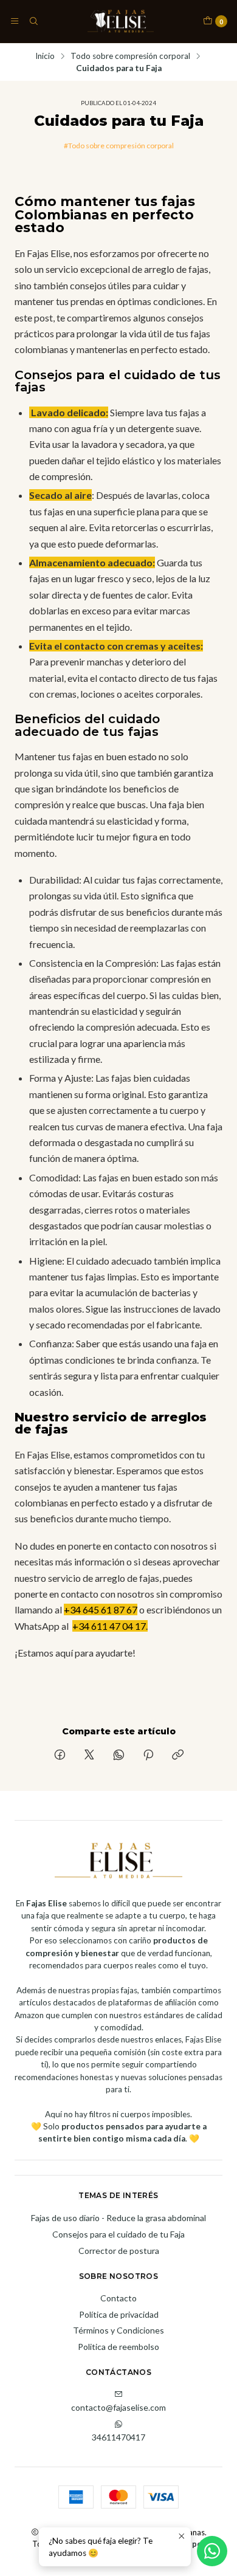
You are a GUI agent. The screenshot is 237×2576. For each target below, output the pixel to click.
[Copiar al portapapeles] (178, 1756)
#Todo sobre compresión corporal (119, 146)
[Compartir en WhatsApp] (119, 1756)
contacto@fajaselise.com (118, 2407)
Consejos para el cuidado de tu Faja (118, 2234)
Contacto (118, 2298)
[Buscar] (33, 21)
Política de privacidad (119, 2314)
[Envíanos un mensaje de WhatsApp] (212, 2551)
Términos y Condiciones (118, 2330)
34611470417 (118, 2437)
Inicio (45, 57)
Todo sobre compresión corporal (130, 57)
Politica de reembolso (118, 2347)
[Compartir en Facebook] (60, 1756)
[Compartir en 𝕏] (89, 1756)
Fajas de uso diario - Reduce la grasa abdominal (118, 2218)
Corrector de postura (119, 2251)
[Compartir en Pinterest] (148, 1756)
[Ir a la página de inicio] (121, 21)
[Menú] (15, 21)
